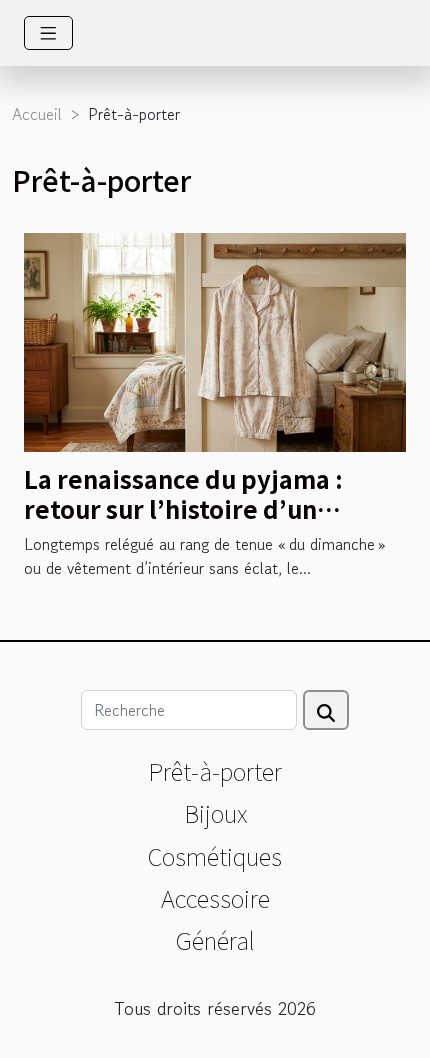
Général (215, 939)
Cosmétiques (215, 855)
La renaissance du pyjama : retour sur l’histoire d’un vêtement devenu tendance (189, 509)
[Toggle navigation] (48, 33)
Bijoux (215, 812)
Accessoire (215, 897)
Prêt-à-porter (215, 770)
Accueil (37, 114)
